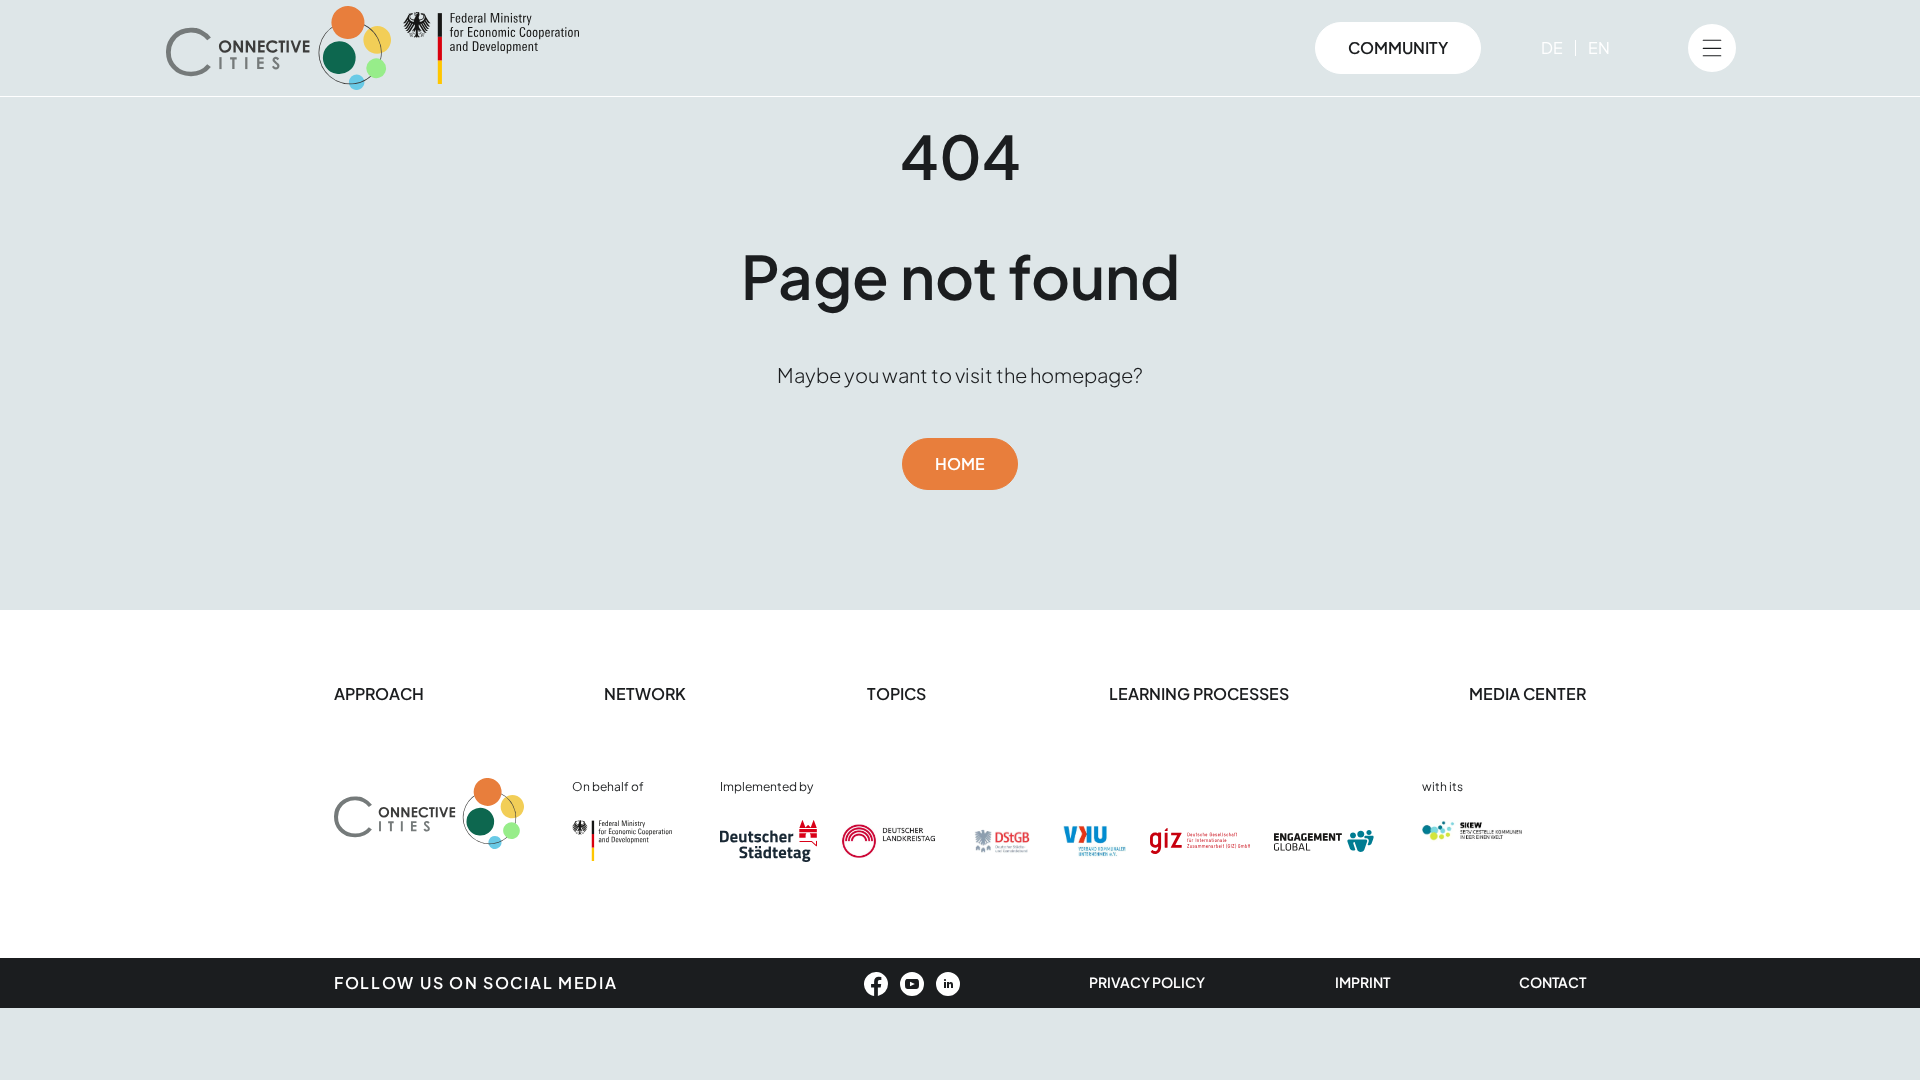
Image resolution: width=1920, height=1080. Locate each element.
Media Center (1527, 693)
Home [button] (960, 463)
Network (645, 693)
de (1552, 47)
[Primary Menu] (1712, 48)
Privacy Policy (1147, 982)
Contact (1552, 982)
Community (1398, 47)
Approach (379, 693)
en (1599, 47)
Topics (898, 693)
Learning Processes (1199, 693)
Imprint (1362, 982)
